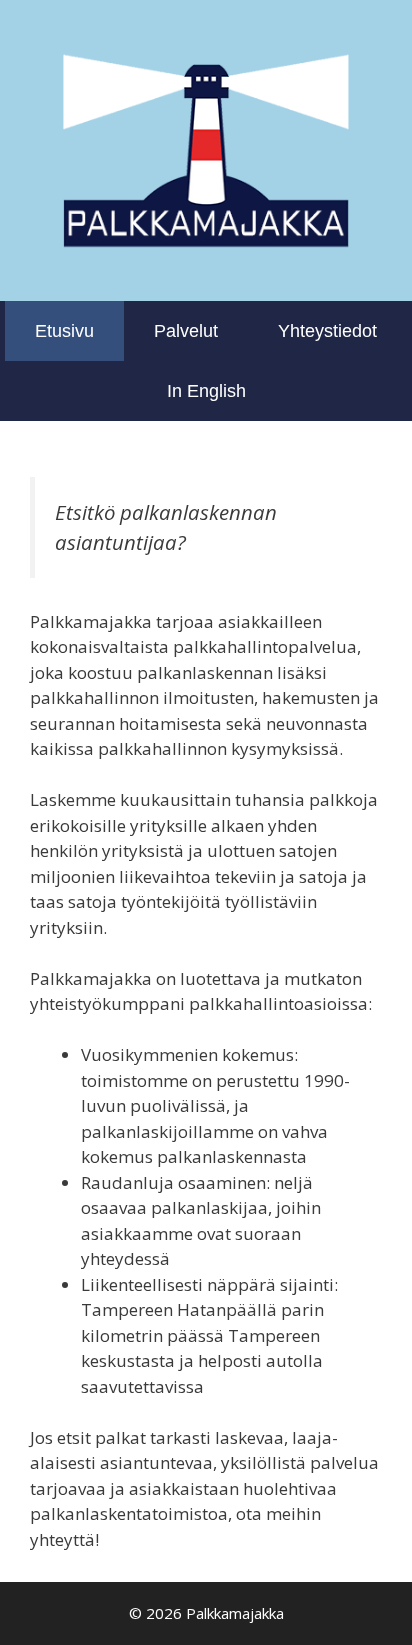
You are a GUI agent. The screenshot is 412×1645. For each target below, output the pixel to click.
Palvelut (186, 331)
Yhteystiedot (327, 331)
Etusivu (64, 331)
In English (206, 391)
